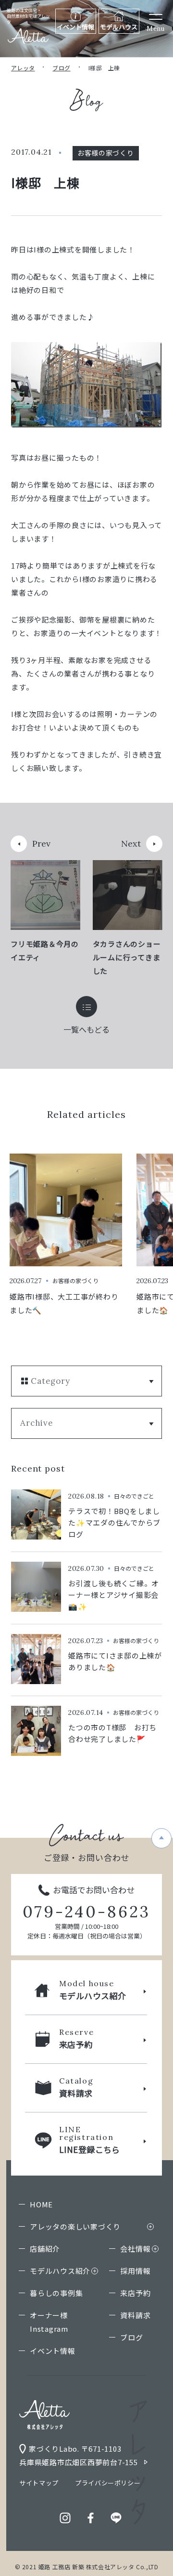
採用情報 (135, 2271)
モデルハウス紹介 (60, 2271)
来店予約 (135, 2293)
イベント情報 (53, 2351)
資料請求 (135, 2315)
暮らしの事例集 (56, 2293)
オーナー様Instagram (49, 2322)
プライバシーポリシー (108, 2483)
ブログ (61, 68)
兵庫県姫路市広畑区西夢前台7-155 (79, 2462)
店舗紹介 (45, 2249)
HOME (41, 2204)
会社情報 (135, 2249)
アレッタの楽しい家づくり (75, 2226)
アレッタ (23, 68)
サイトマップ (39, 2483)
